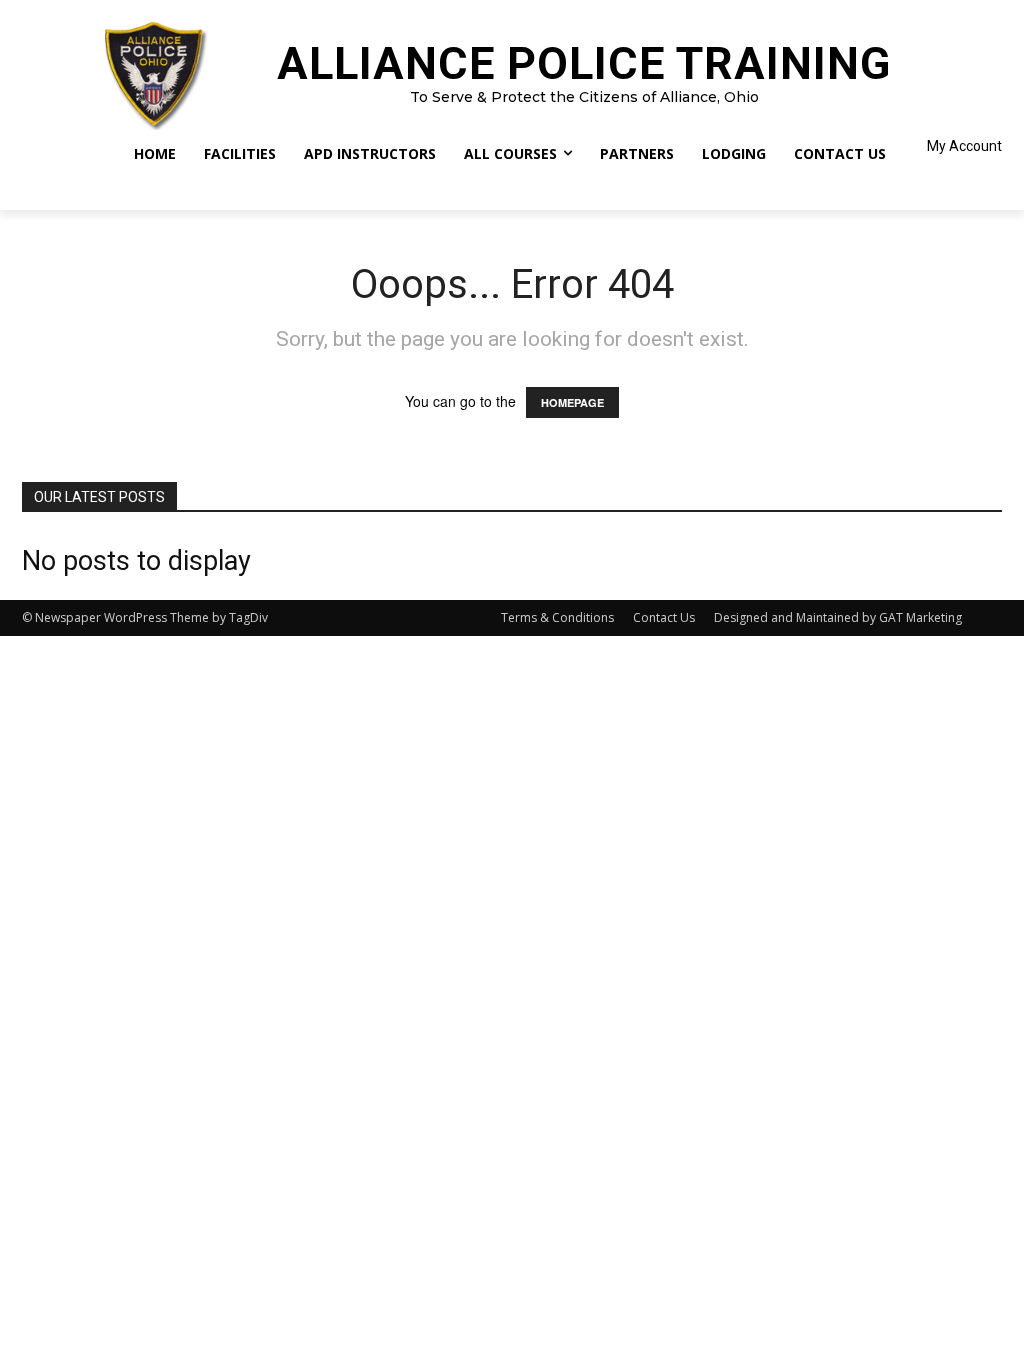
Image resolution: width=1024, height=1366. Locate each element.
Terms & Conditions (557, 617)
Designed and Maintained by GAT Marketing (838, 617)
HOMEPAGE (572, 402)
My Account (964, 146)
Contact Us (664, 617)
